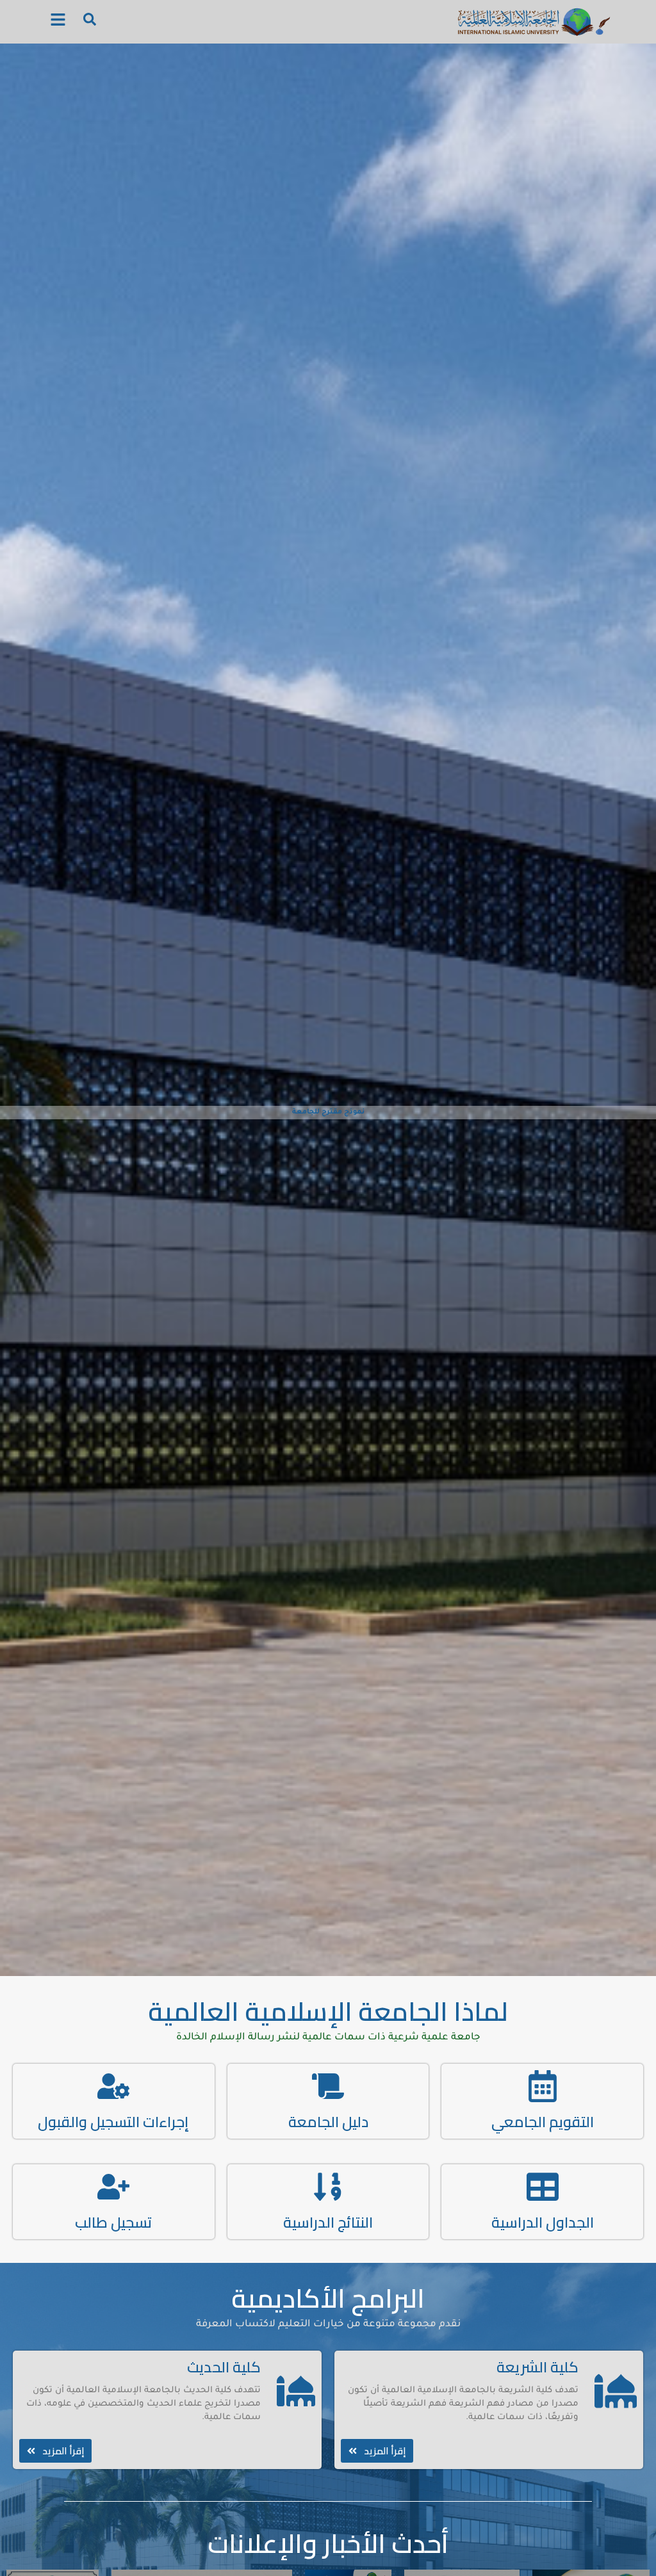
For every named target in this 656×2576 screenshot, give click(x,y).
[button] (58, 22)
